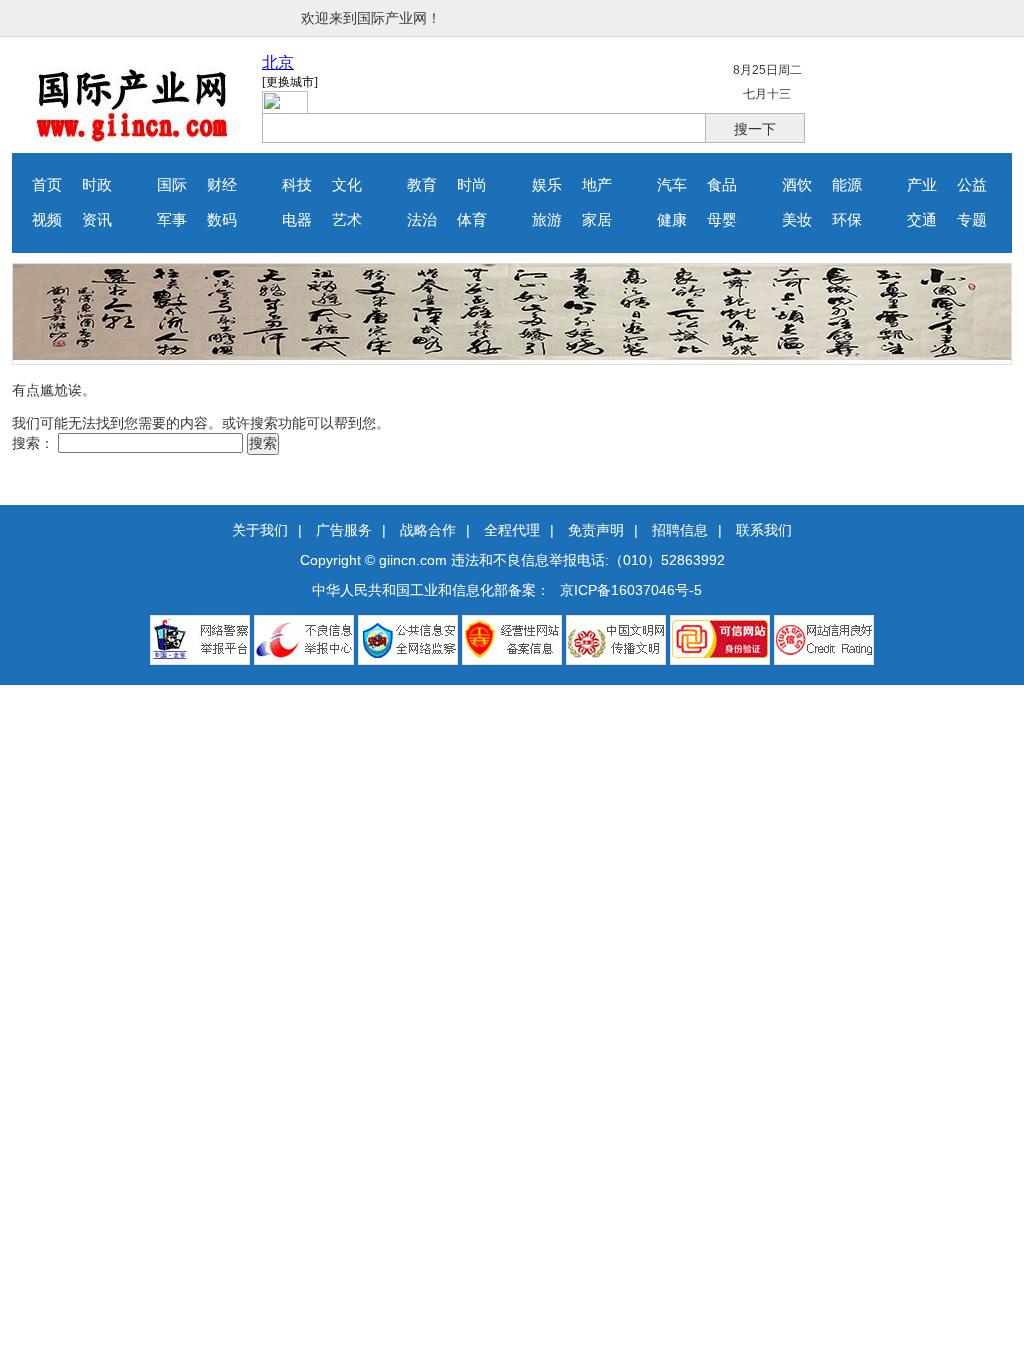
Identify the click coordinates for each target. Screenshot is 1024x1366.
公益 (972, 185)
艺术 (347, 220)
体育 (472, 220)
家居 (597, 220)
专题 (972, 220)
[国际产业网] (132, 138)
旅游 (547, 220)
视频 (47, 220)
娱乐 (547, 185)
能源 (847, 185)
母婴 (722, 220)
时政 (97, 185)
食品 (722, 185)
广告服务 (344, 530)
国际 (172, 185)
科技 (297, 185)
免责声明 (596, 530)
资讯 (97, 220)
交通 (922, 220)
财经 (222, 185)
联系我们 (764, 530)
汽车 (672, 185)
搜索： (33, 443)
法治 (422, 220)
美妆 (797, 220)
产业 (922, 185)
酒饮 (797, 185)
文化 (347, 185)
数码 (222, 220)
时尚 (472, 185)
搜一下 (755, 129)
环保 (847, 220)
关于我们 (260, 530)
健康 (672, 220)
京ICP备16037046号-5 (631, 590)
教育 (422, 185)
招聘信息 (680, 530)
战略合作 (428, 530)
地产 (597, 185)
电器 (297, 220)
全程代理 (512, 530)
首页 (47, 185)
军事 (172, 220)
